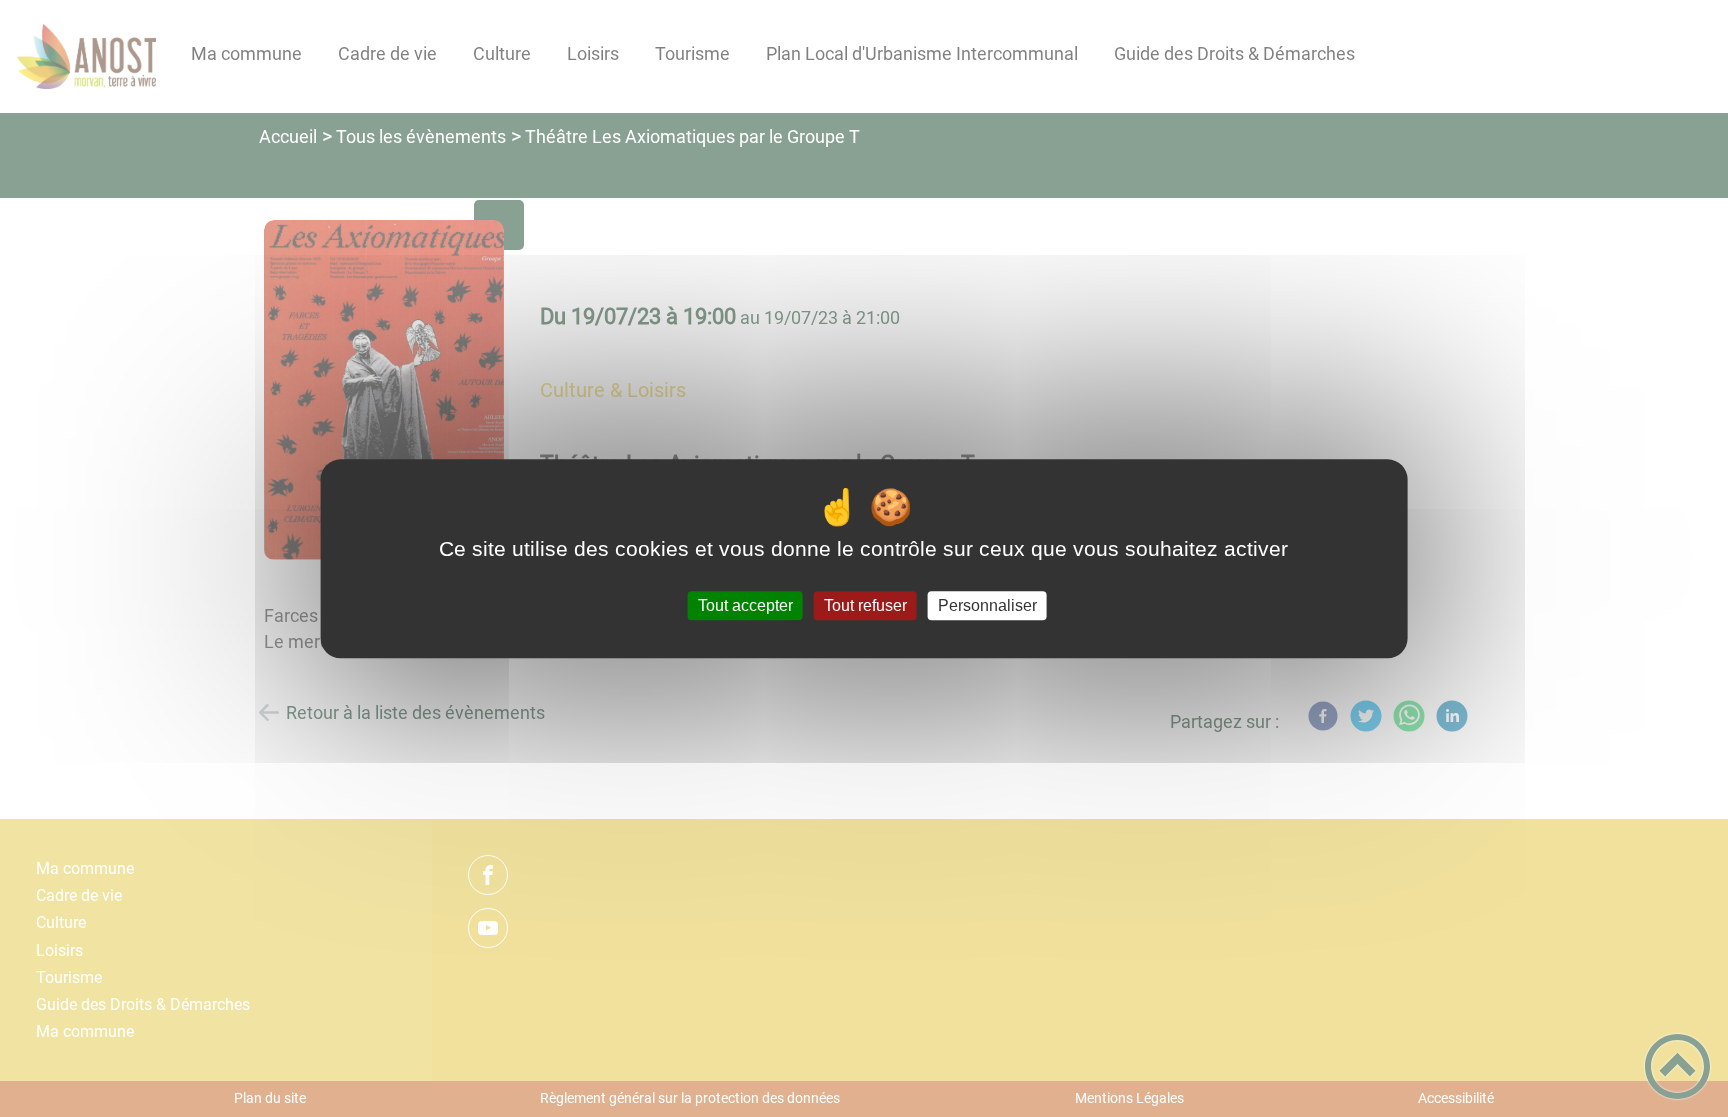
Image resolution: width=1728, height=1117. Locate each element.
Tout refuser (865, 605)
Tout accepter (745, 605)
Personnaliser (987, 605)
